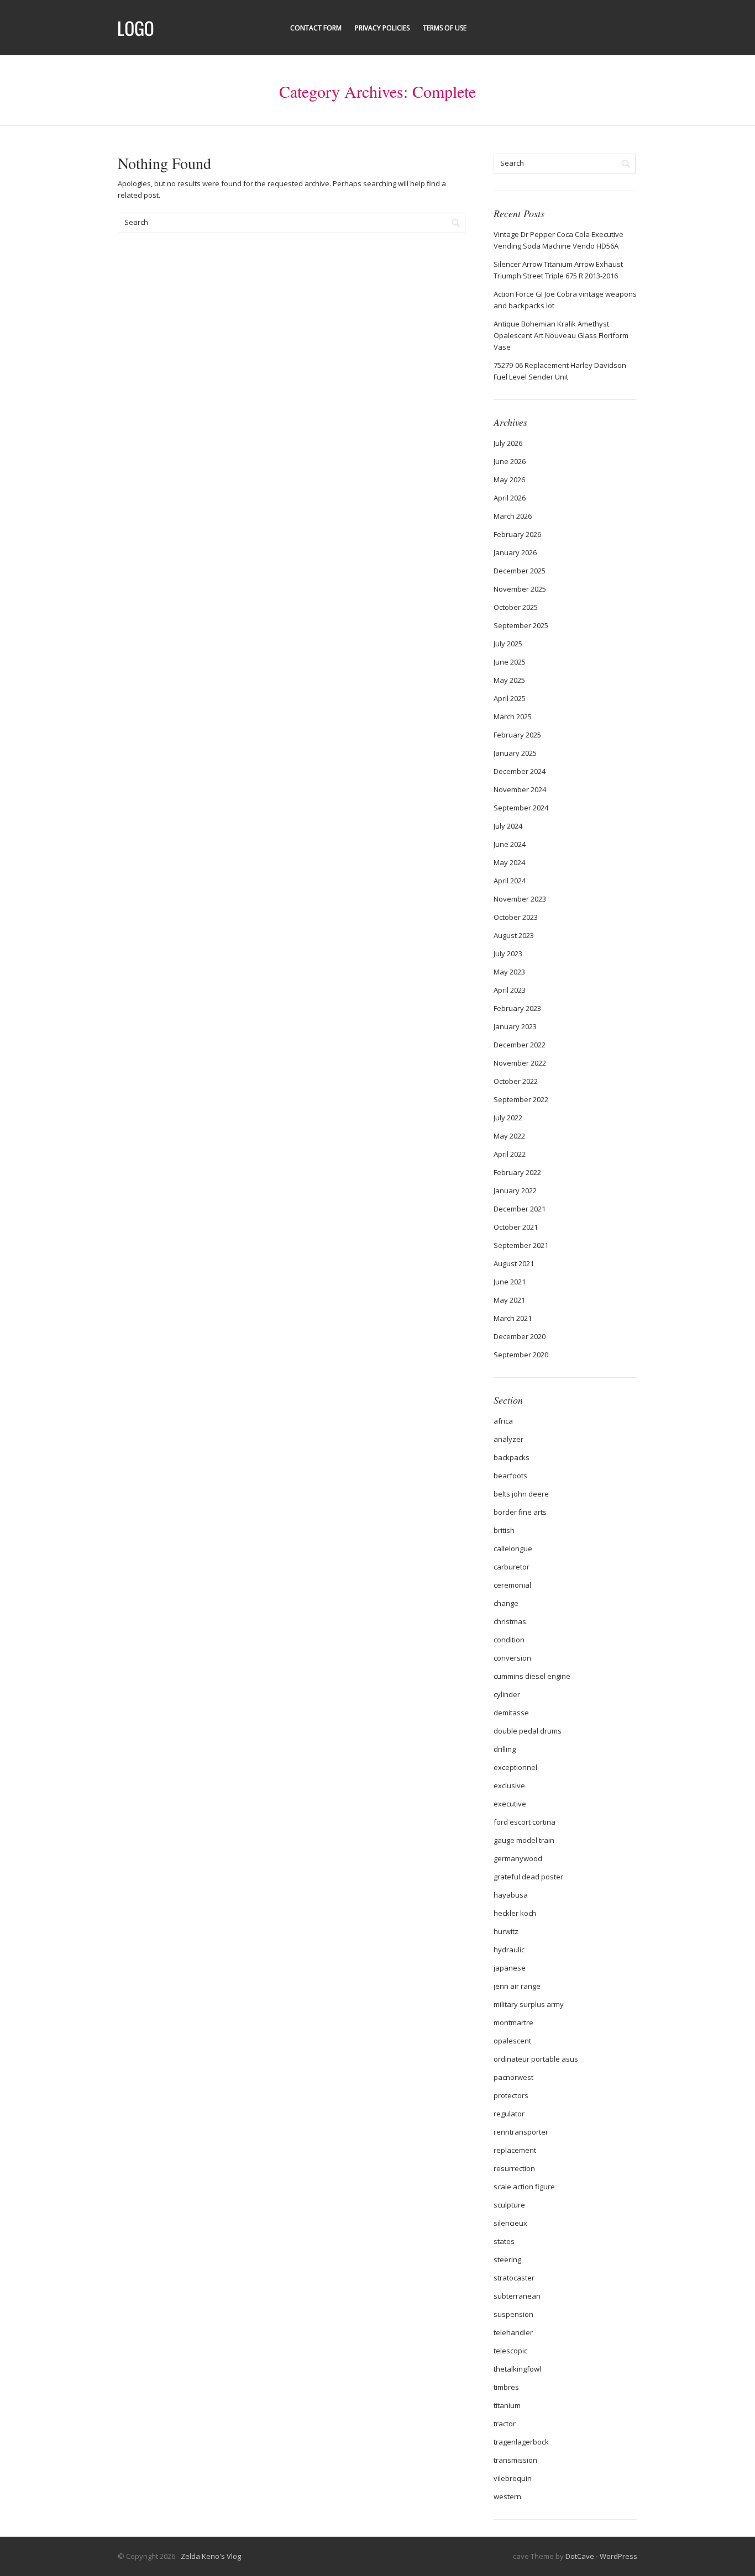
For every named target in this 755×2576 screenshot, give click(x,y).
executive (510, 1804)
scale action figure (524, 2187)
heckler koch (515, 1913)
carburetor (512, 1567)
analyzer (508, 1439)
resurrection (514, 2168)
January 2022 (515, 1190)
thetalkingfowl (517, 2369)
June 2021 (510, 1282)
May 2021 (509, 1300)
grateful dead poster (528, 1877)
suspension (513, 2314)
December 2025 (520, 571)
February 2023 (517, 1008)
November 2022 (520, 1063)
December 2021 (520, 1209)
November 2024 (520, 789)
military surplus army (529, 2004)
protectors (511, 2095)
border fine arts (520, 1512)
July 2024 (508, 826)
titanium (507, 2405)
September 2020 (521, 1355)
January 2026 (515, 552)
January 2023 (515, 1026)
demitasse (511, 1713)
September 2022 (521, 1099)
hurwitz (506, 1931)
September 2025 (521, 625)
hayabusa (511, 1895)
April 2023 (510, 990)
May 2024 (509, 862)
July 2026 (508, 443)
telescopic (510, 2351)
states (504, 2241)
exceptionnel (515, 1767)
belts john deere (521, 1494)
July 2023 (508, 954)
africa (503, 1421)
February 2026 (517, 534)
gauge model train (524, 1840)
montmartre (513, 2022)
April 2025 (510, 698)
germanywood (518, 1858)
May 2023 (509, 972)
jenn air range (517, 1986)
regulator (509, 2114)
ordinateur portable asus (536, 2059)
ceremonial (512, 1585)
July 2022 (508, 1118)
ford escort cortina (525, 1822)
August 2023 (514, 935)
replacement (515, 2150)
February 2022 (517, 1172)
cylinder (507, 1694)
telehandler (513, 2332)
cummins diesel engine (532, 1676)
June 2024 (510, 844)
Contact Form (316, 28)
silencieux (510, 2223)
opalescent (512, 2041)
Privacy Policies (382, 28)
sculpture (509, 2205)
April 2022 (510, 1154)
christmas (510, 1621)
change (506, 1603)
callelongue (513, 1548)
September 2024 (521, 808)
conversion (512, 1658)
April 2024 (510, 881)
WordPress (618, 2556)
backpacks (512, 1457)
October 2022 (516, 1081)
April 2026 (510, 498)
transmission (515, 2460)
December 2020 (520, 1336)
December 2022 (520, 1045)
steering (507, 2259)
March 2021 (513, 1318)
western (507, 2496)
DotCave (580, 2556)
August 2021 (514, 1263)
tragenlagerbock (521, 2442)
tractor (505, 2424)
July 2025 (508, 644)
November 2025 (520, 589)
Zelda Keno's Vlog (211, 2556)
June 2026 (510, 461)
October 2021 (516, 1227)
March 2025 (513, 717)
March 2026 (513, 516)
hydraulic (509, 1950)
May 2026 (509, 480)
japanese (510, 1968)
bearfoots (510, 1476)
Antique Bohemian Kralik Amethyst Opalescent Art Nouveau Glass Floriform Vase (561, 335)
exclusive (509, 1785)
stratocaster (514, 2278)
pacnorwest (513, 2077)
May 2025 (509, 680)
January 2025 (515, 753)
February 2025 (517, 735)
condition (509, 1640)
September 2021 (521, 1245)
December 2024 (520, 771)
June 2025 (510, 662)
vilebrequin (513, 2478)
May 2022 (509, 1136)
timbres (506, 2387)
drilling (505, 1749)
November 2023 (520, 899)
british (504, 1530)
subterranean (517, 2296)
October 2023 (516, 917)
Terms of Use (445, 28)
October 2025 (516, 607)
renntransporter (521, 2132)
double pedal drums (528, 1731)
